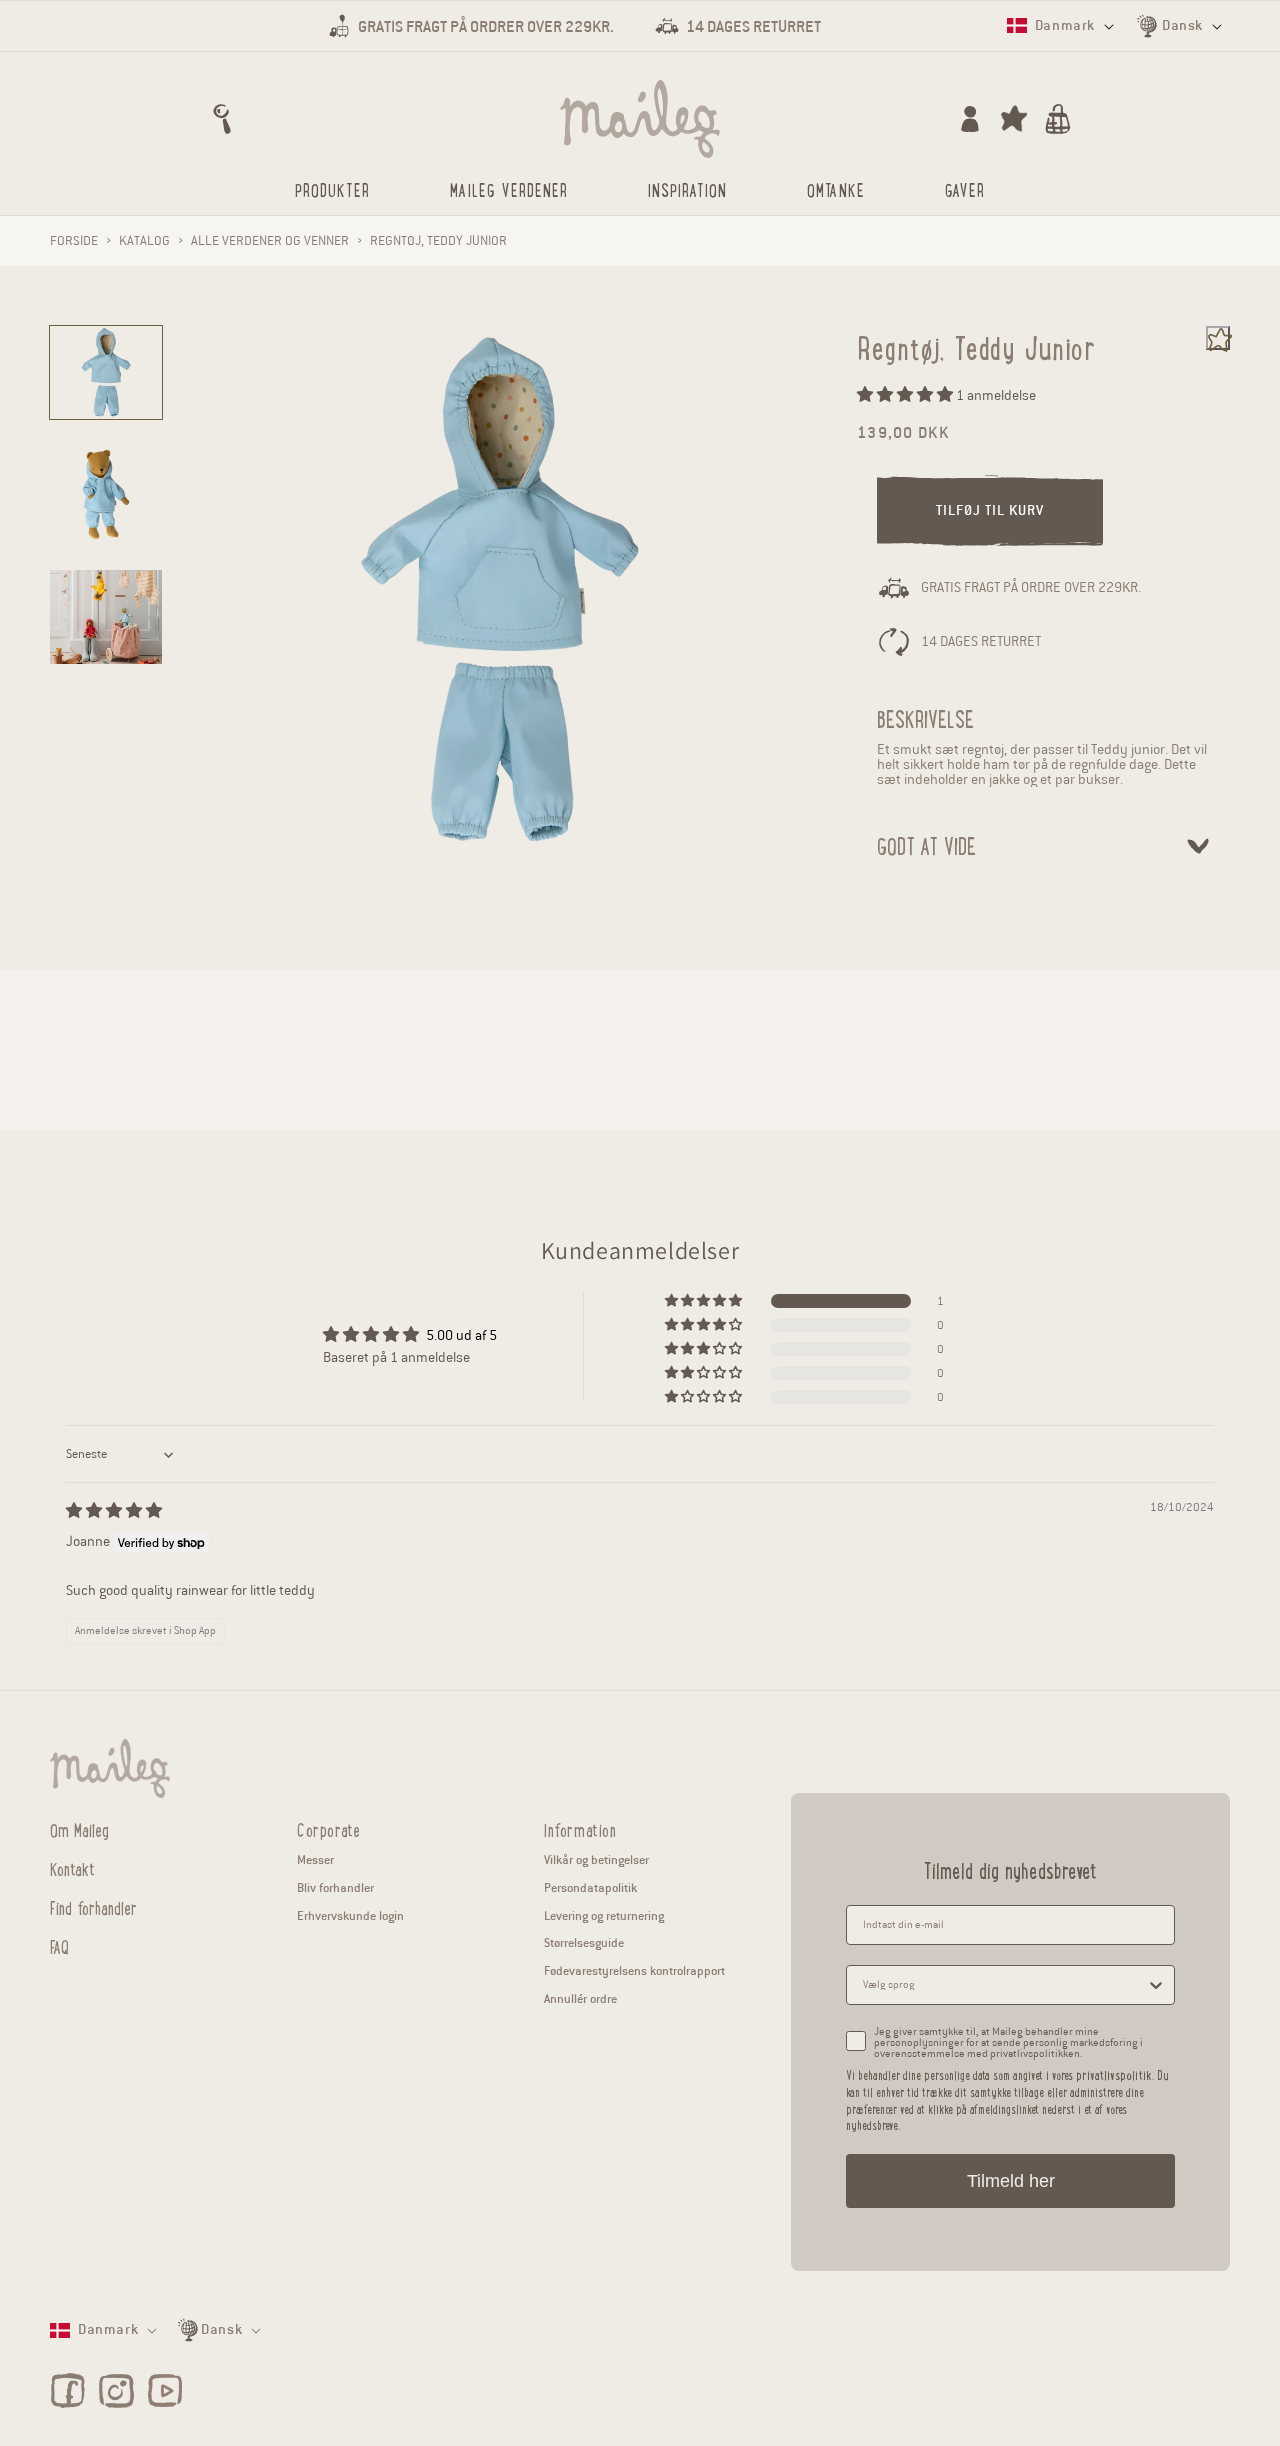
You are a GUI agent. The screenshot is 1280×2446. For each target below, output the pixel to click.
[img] (114, 1511)
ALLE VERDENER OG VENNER (270, 241)
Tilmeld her (1011, 2181)
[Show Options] (1156, 1985)
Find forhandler (93, 1907)
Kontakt (72, 1868)
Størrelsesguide (584, 1942)
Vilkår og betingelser (596, 1859)
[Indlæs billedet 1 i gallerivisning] (106, 372)
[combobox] (1004, 1985)
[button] (222, 119)
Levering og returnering (604, 1915)
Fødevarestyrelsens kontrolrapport (634, 1970)
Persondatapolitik (590, 1887)
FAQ (59, 1946)
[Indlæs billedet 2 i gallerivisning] (106, 494)
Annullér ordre (580, 1998)
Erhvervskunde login (350, 1915)
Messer (315, 1859)
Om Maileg (79, 1830)
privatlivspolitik (1114, 2074)
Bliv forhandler (335, 1887)
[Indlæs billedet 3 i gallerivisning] (106, 616)
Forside (74, 241)
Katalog (144, 241)
